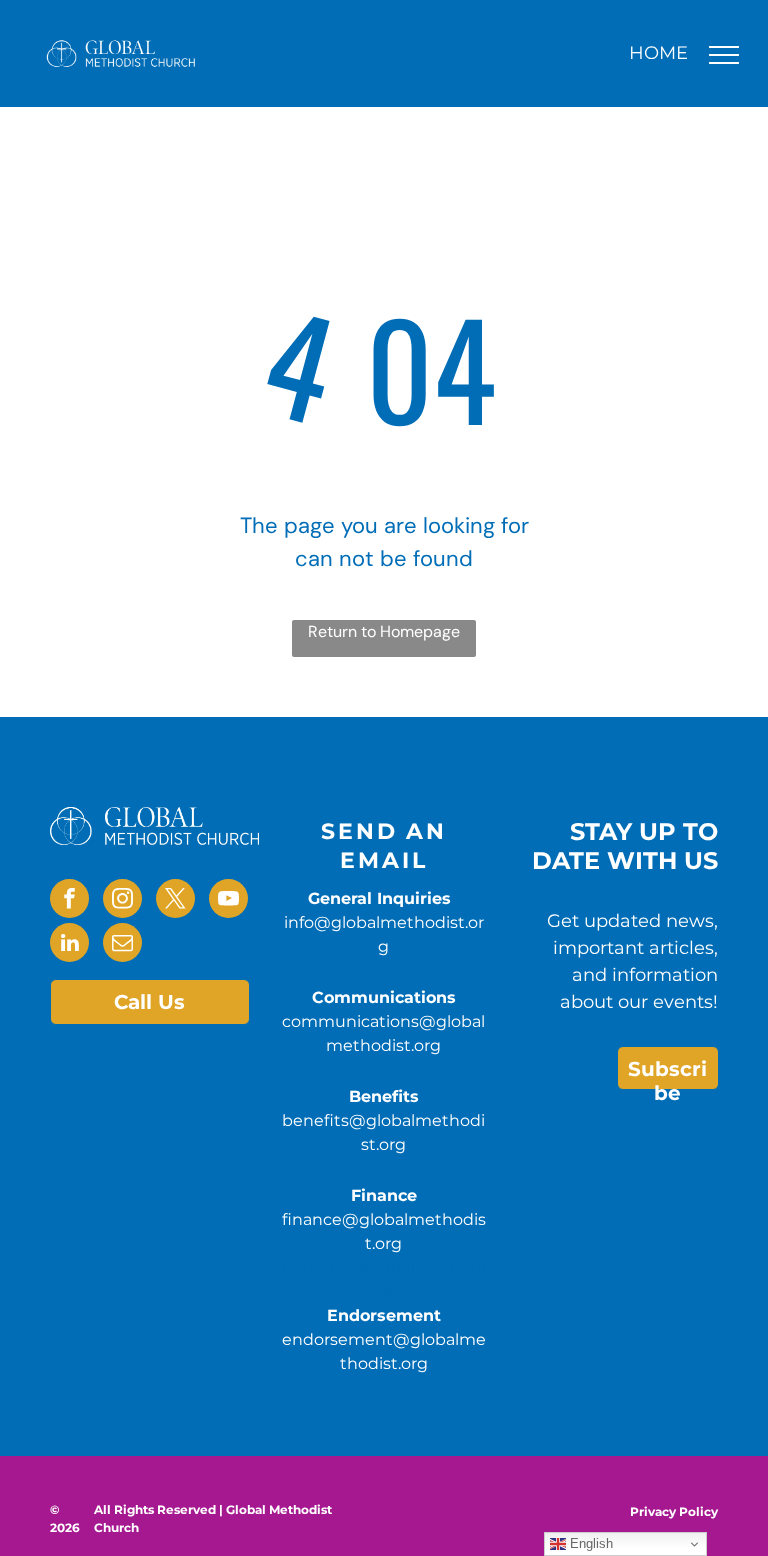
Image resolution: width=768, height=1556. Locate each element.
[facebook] (69, 901)
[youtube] (228, 901)
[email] (122, 945)
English (589, 1543)
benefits (315, 1267)
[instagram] (122, 901)
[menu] (724, 55)
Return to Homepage (384, 631)
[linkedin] (69, 945)
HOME (658, 53)
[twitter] (175, 901)
